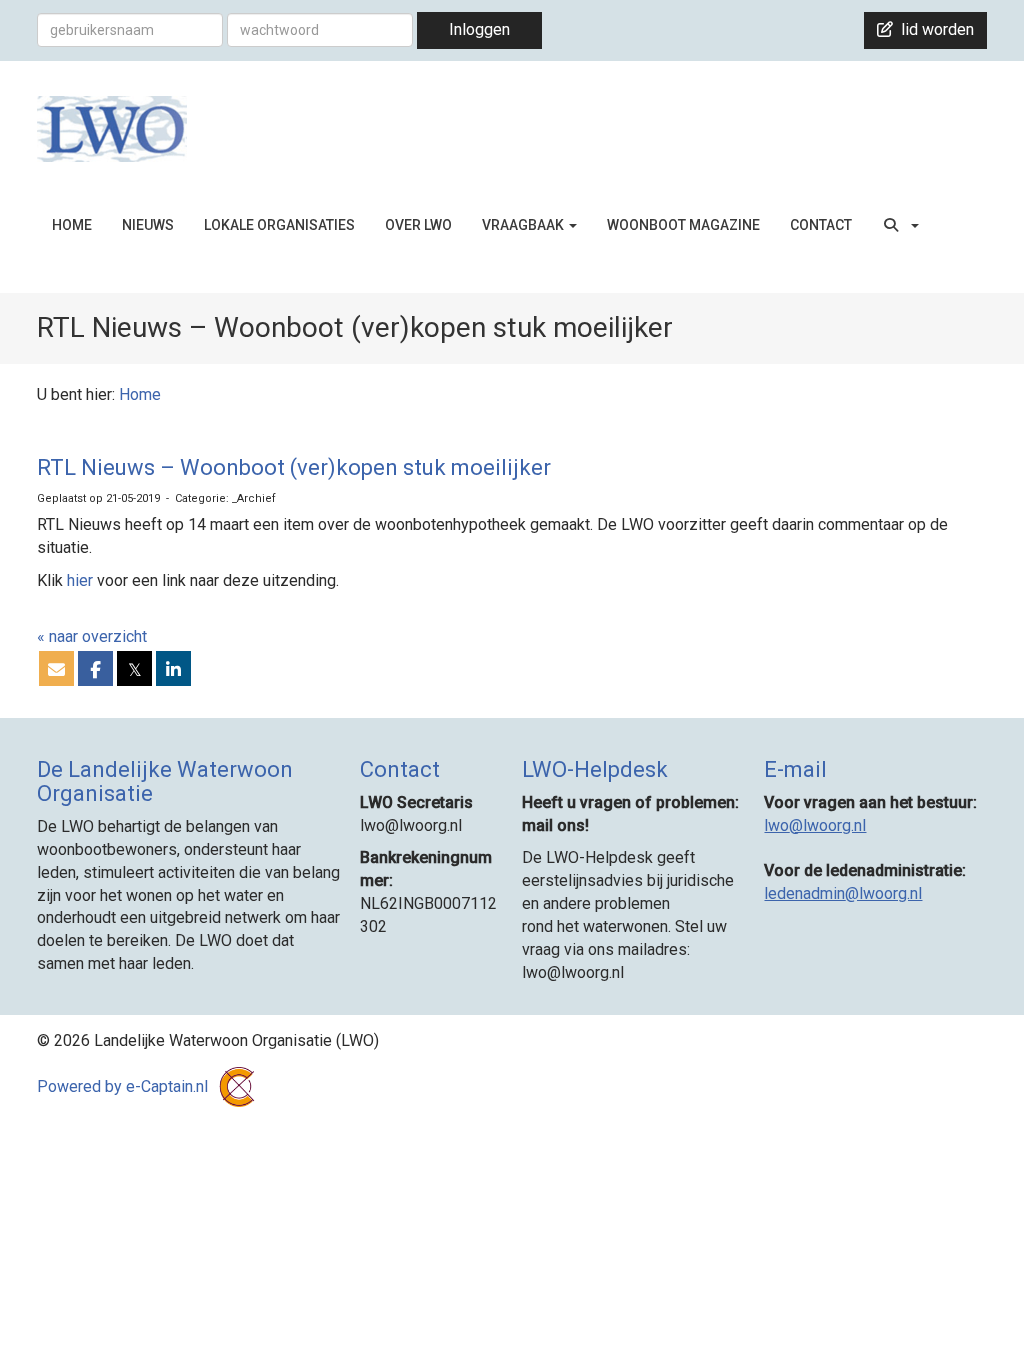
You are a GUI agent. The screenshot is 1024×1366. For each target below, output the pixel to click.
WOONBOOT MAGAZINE (683, 225)
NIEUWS (148, 225)
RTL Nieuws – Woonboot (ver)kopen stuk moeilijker (294, 467)
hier (80, 580)
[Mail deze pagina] (56, 670)
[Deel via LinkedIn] (173, 670)
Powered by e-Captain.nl (124, 1086)
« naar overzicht (92, 636)
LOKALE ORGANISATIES (279, 225)
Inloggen (479, 29)
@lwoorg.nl (815, 825)
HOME (72, 225)
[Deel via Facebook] (95, 670)
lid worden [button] (933, 29)
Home (140, 394)
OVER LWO (418, 225)
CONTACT (821, 225)
